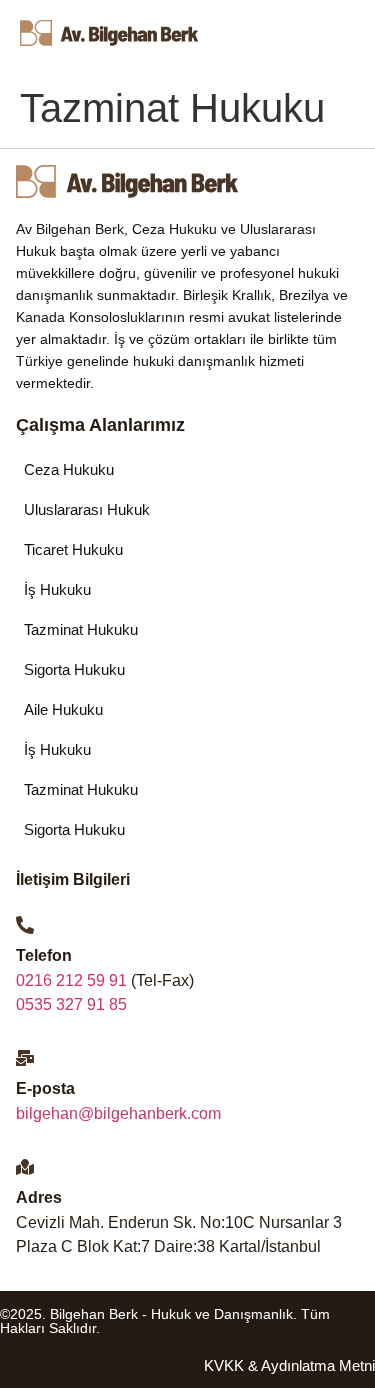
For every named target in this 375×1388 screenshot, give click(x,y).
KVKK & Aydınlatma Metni (289, 1365)
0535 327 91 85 (71, 1004)
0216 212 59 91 (71, 980)
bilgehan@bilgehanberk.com (118, 1113)
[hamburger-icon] (316, 38)
